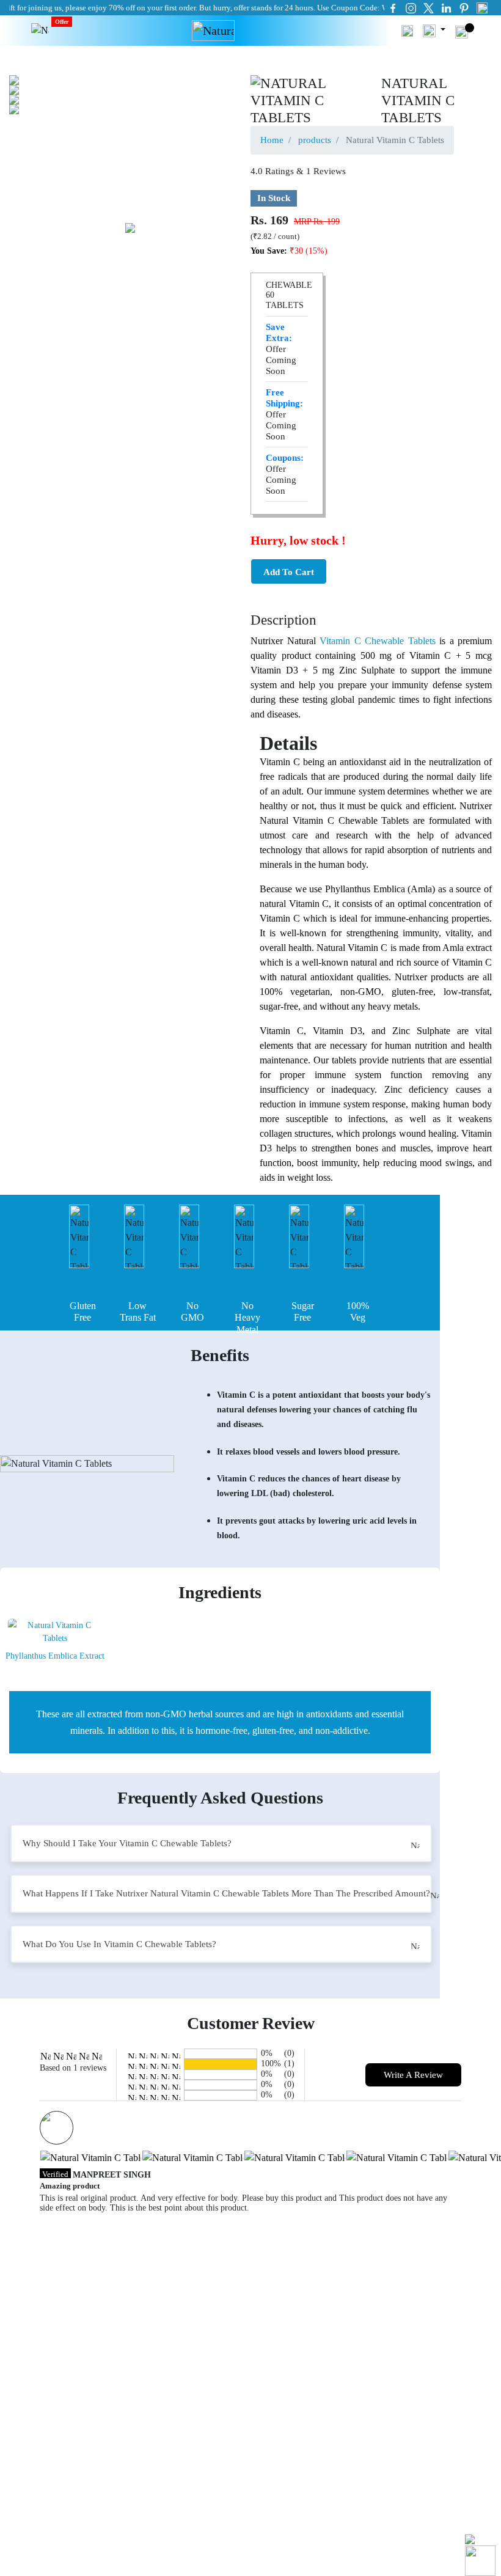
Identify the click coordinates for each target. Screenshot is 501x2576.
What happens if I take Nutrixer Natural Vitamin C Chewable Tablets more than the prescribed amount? (226, 1893)
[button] (407, 30)
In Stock (274, 198)
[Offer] (40, 31)
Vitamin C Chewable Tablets (378, 641)
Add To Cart (289, 572)
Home (272, 140)
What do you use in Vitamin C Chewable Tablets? (119, 1944)
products (315, 140)
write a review (413, 2075)
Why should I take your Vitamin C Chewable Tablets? (127, 1843)
